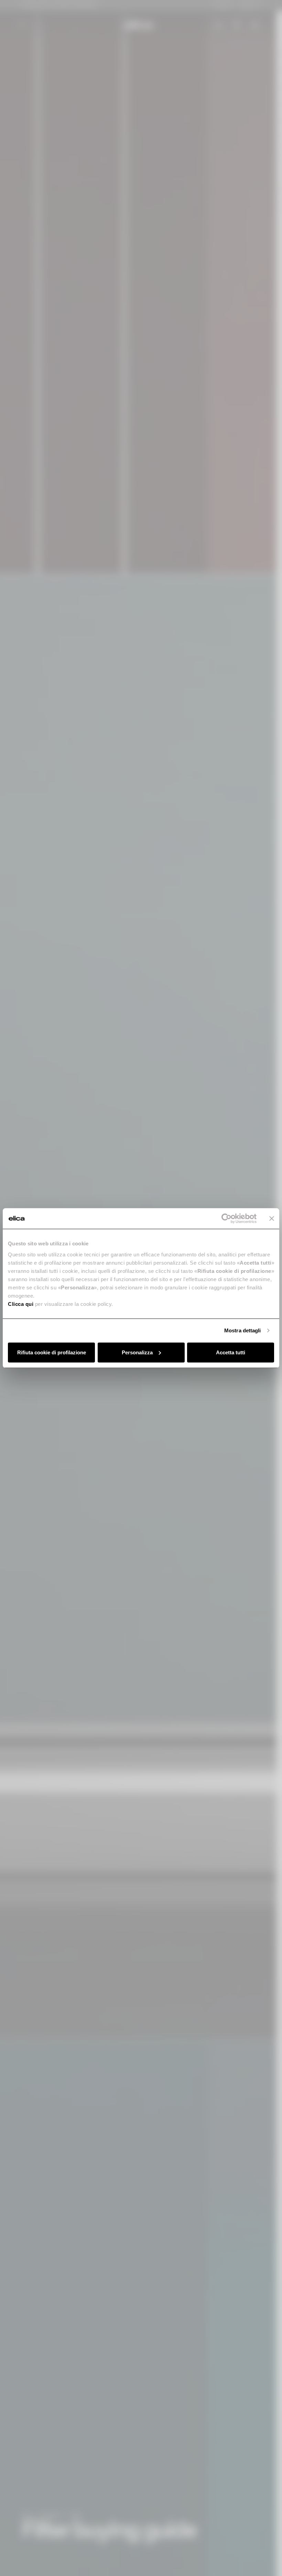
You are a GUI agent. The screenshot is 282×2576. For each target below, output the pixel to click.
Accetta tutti (231, 1352)
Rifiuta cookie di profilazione (52, 1352)
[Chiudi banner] (272, 1219)
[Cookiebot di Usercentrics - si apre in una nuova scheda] (226, 1219)
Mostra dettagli (243, 1330)
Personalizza (137, 1352)
